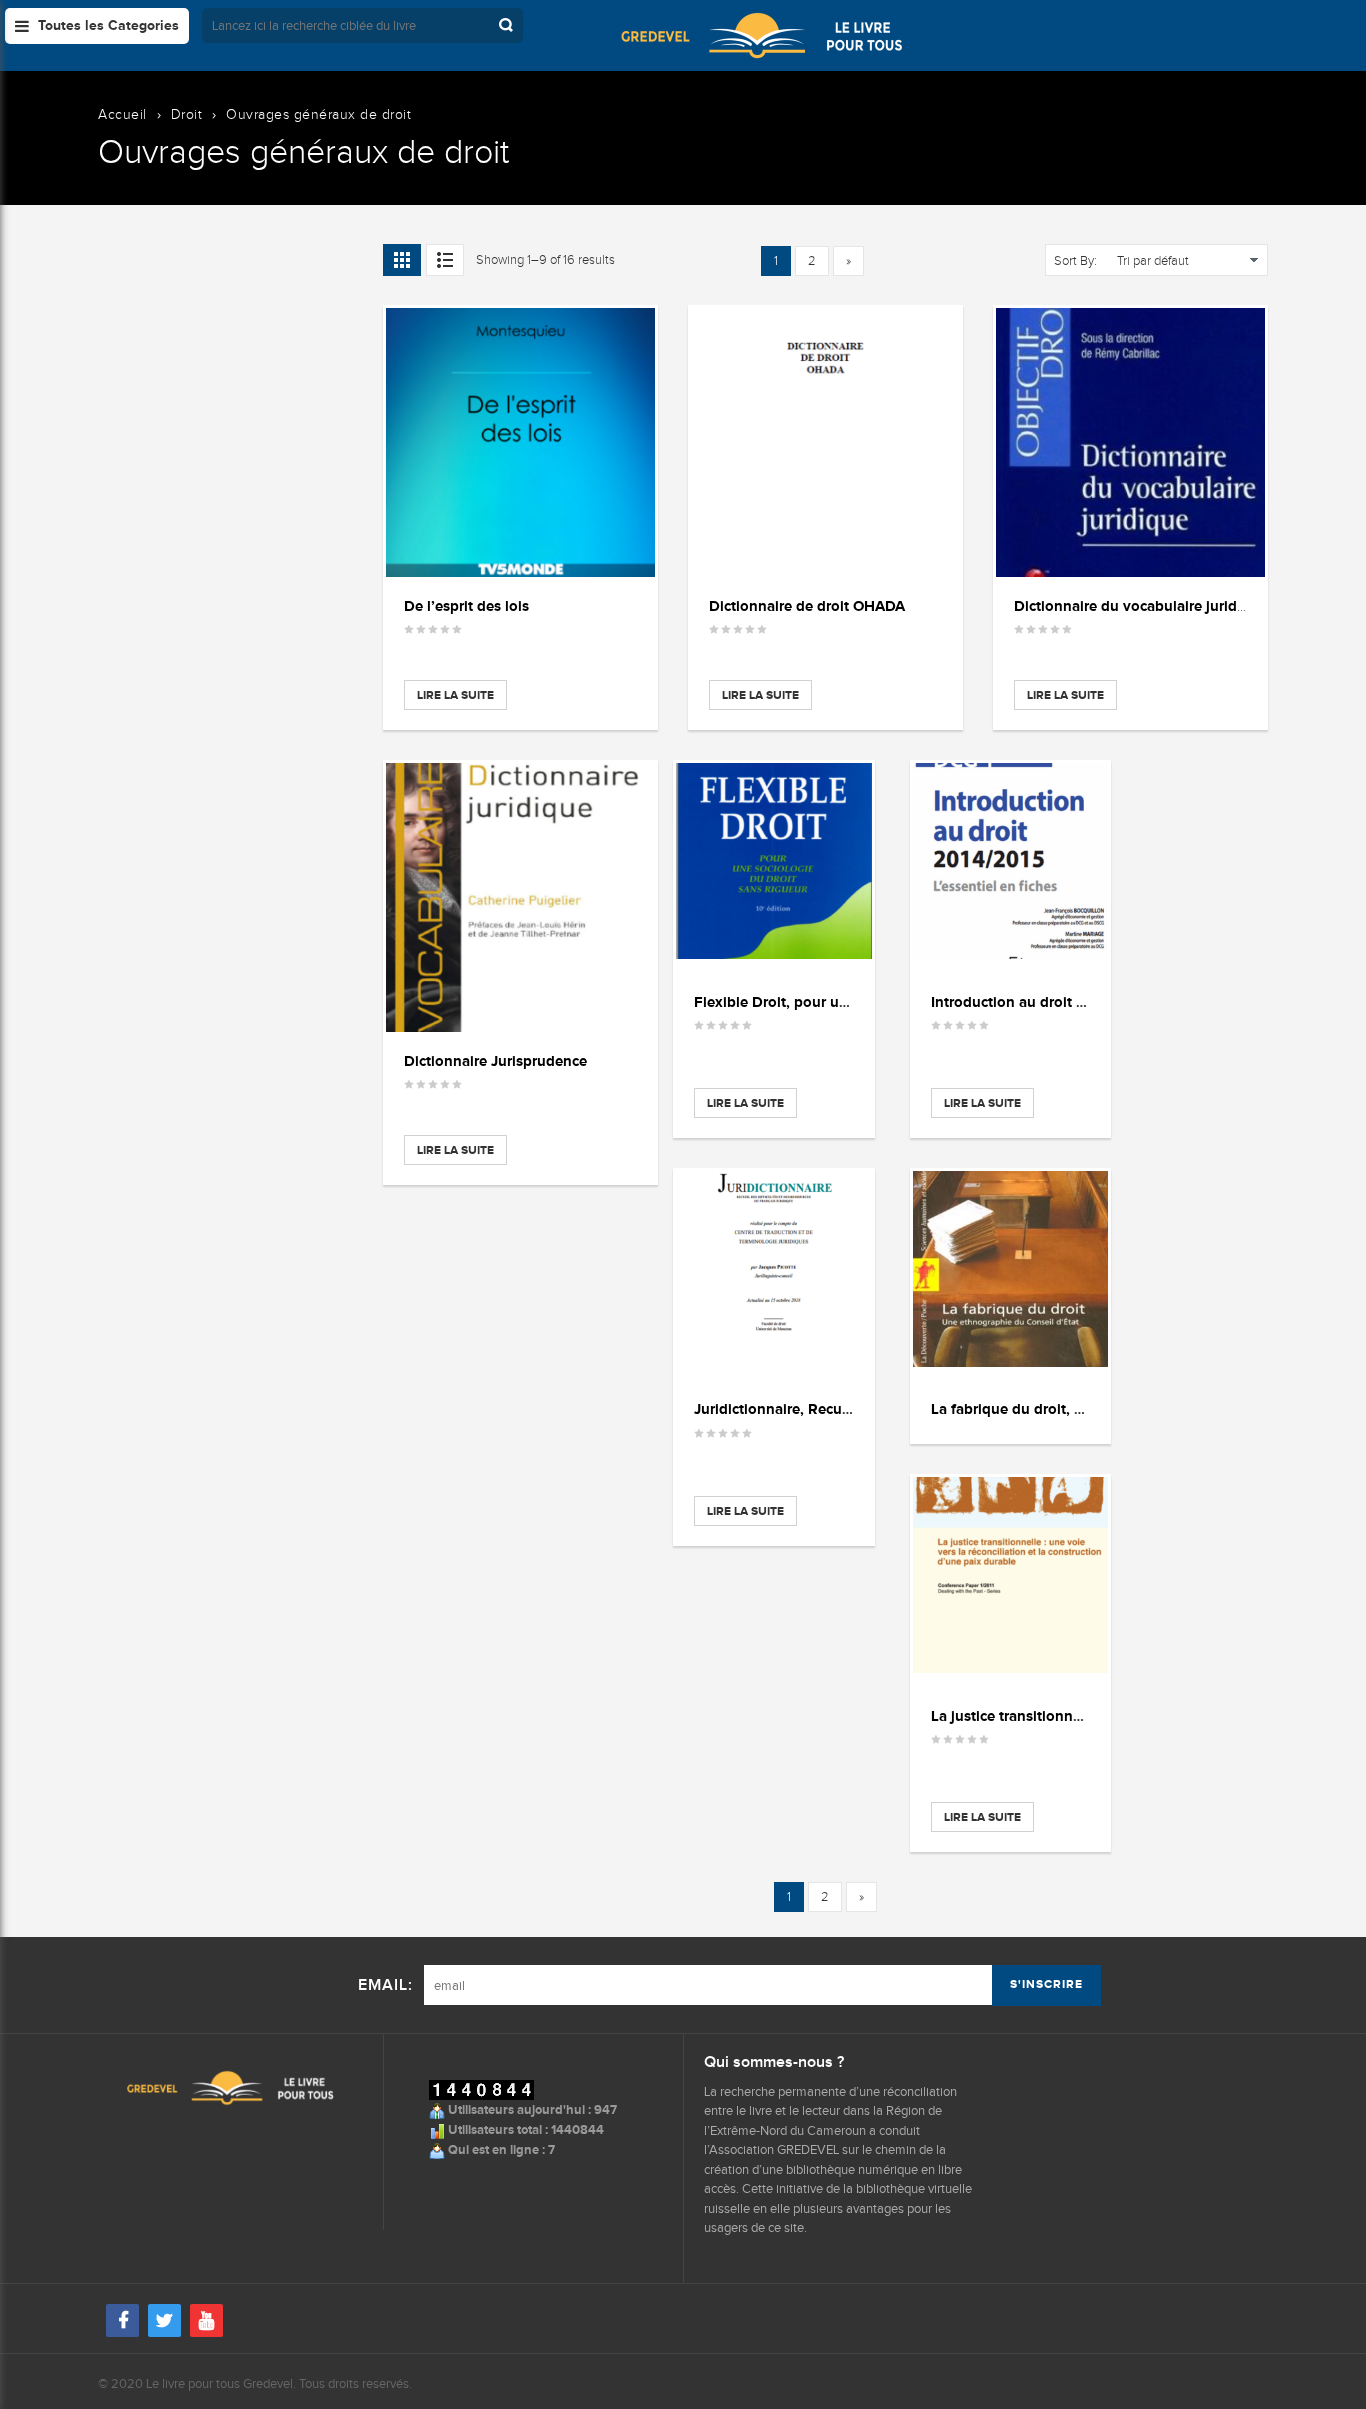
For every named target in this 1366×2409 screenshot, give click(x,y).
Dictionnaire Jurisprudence (495, 1060)
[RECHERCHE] (508, 25)
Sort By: (1075, 261)
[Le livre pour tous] (761, 35)
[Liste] (445, 260)
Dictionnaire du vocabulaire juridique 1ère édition (1182, 605)
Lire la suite (455, 695)
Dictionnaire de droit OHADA (807, 605)
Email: (385, 1985)
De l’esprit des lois (466, 605)
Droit (187, 114)
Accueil (122, 114)
